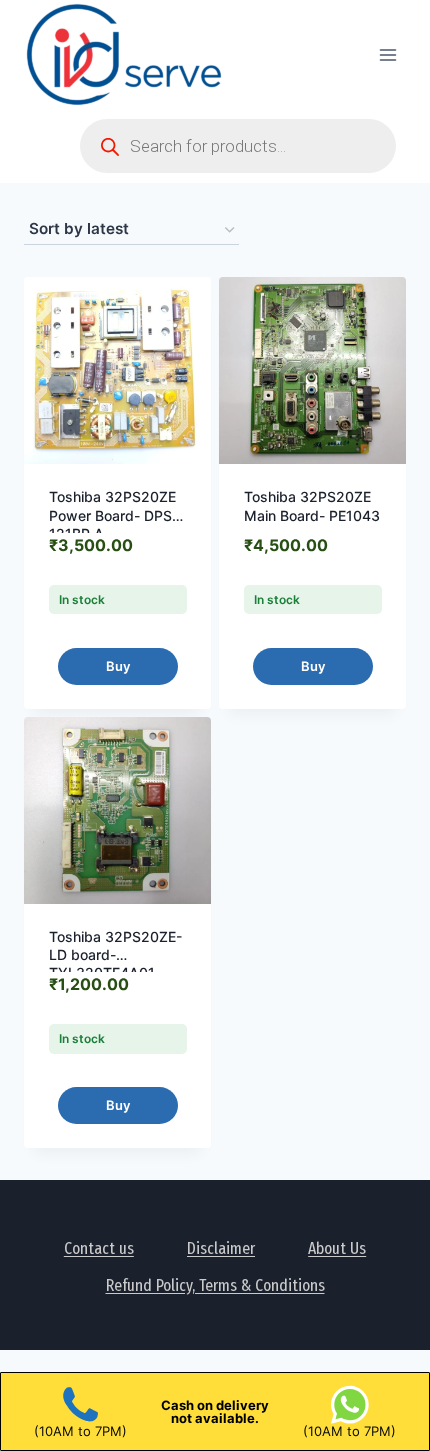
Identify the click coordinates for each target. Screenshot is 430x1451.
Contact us (99, 1248)
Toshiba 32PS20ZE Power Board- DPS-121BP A (113, 514)
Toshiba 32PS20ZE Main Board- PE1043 (312, 505)
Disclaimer (221, 1248)
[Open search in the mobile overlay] (238, 146)
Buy (118, 666)
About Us (337, 1248)
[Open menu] (387, 54)
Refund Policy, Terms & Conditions (215, 1285)
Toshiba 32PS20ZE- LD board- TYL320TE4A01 (115, 954)
